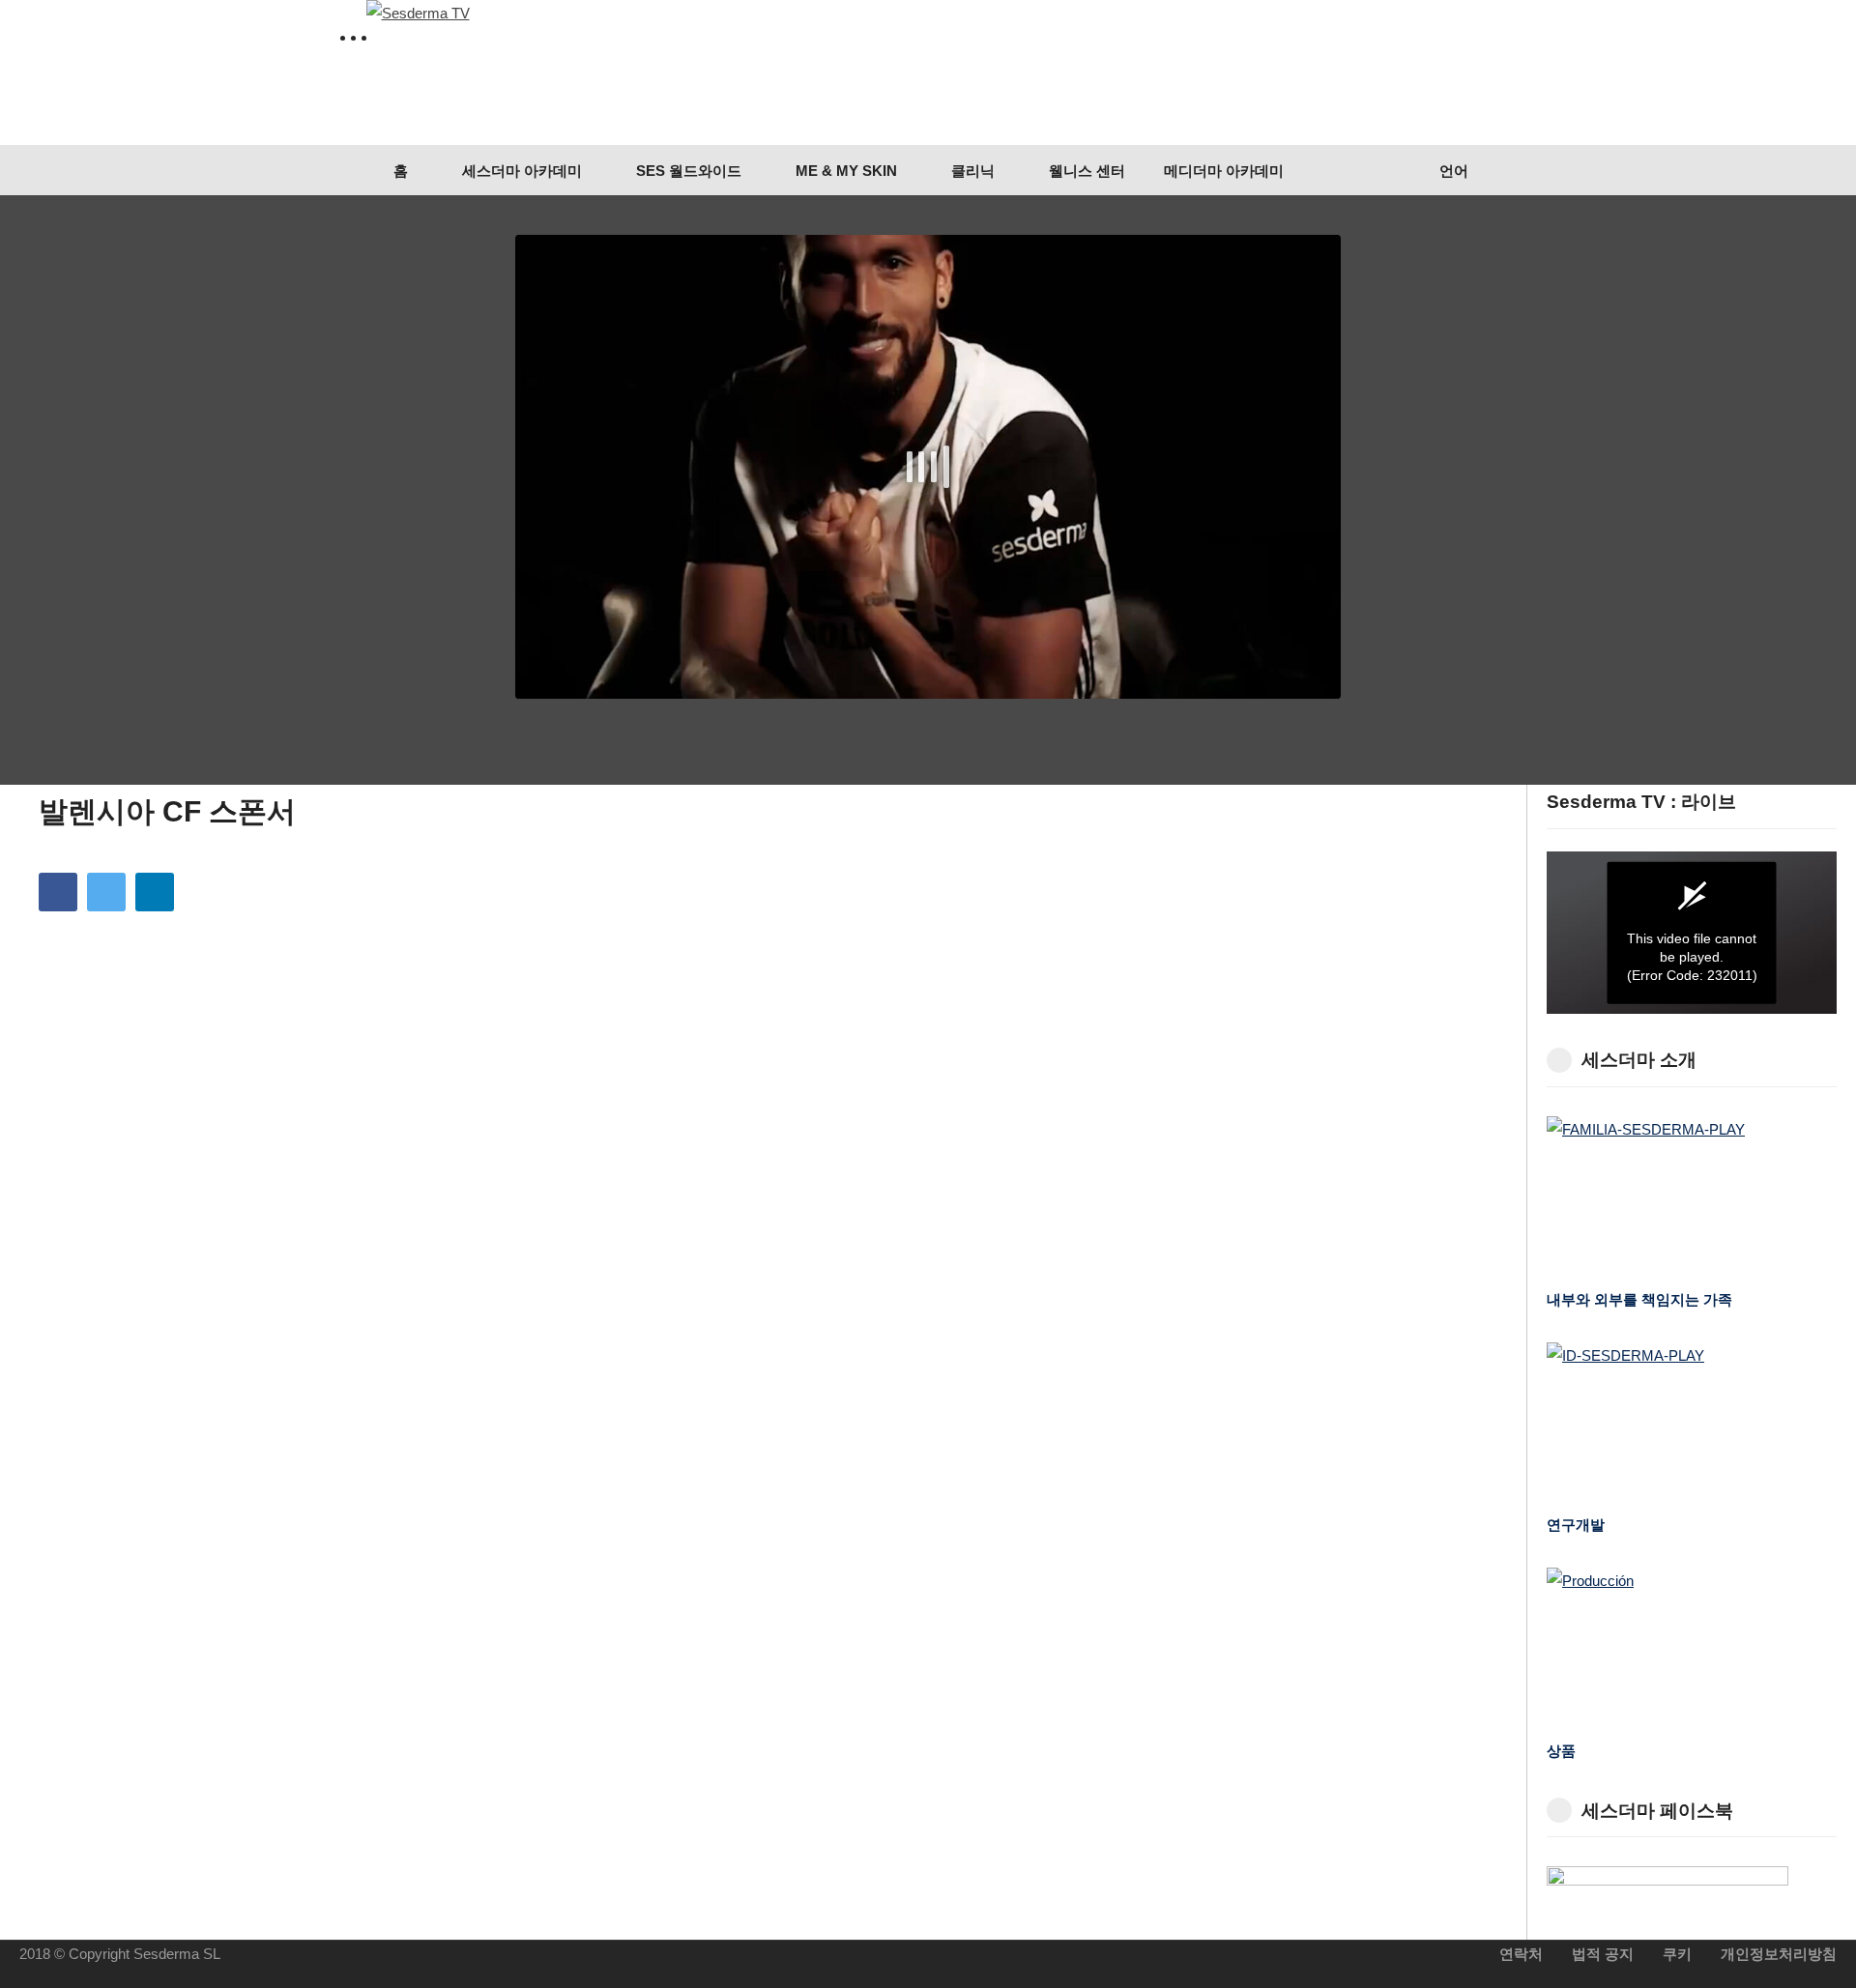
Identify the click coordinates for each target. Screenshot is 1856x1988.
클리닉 (971, 171)
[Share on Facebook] (58, 892)
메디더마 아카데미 (1224, 171)
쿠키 (1677, 1954)
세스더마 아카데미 (520, 171)
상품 (1561, 1751)
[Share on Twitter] (106, 892)
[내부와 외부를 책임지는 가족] (1692, 1198)
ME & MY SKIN (844, 171)
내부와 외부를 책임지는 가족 (1639, 1299)
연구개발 (1576, 1525)
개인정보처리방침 (1779, 1954)
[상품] (1692, 1649)
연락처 (1521, 1954)
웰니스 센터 (1085, 171)
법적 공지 (1603, 1954)
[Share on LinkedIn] (155, 892)
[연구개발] (1692, 1424)
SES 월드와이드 (687, 171)
